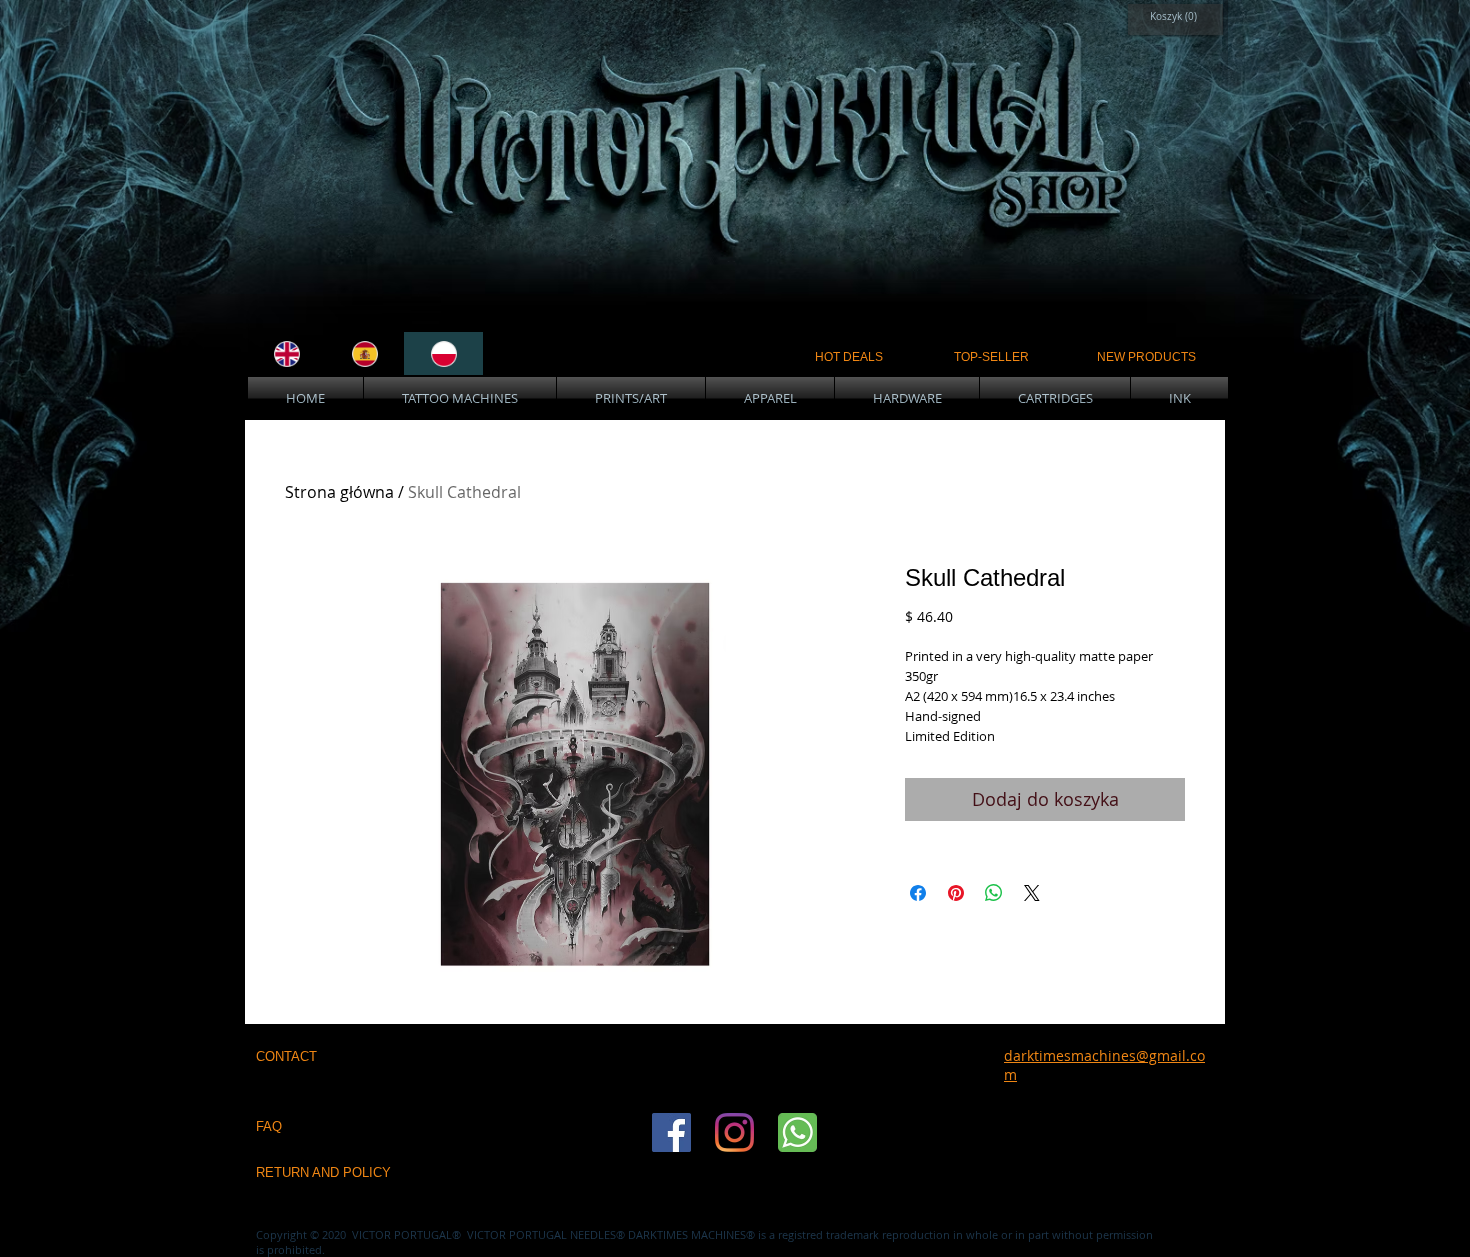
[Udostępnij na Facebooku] (918, 893)
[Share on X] (1032, 893)
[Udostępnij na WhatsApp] (994, 893)
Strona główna (339, 492)
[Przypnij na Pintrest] (956, 893)
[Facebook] (671, 1132)
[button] (460, 398)
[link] (1170, 16)
